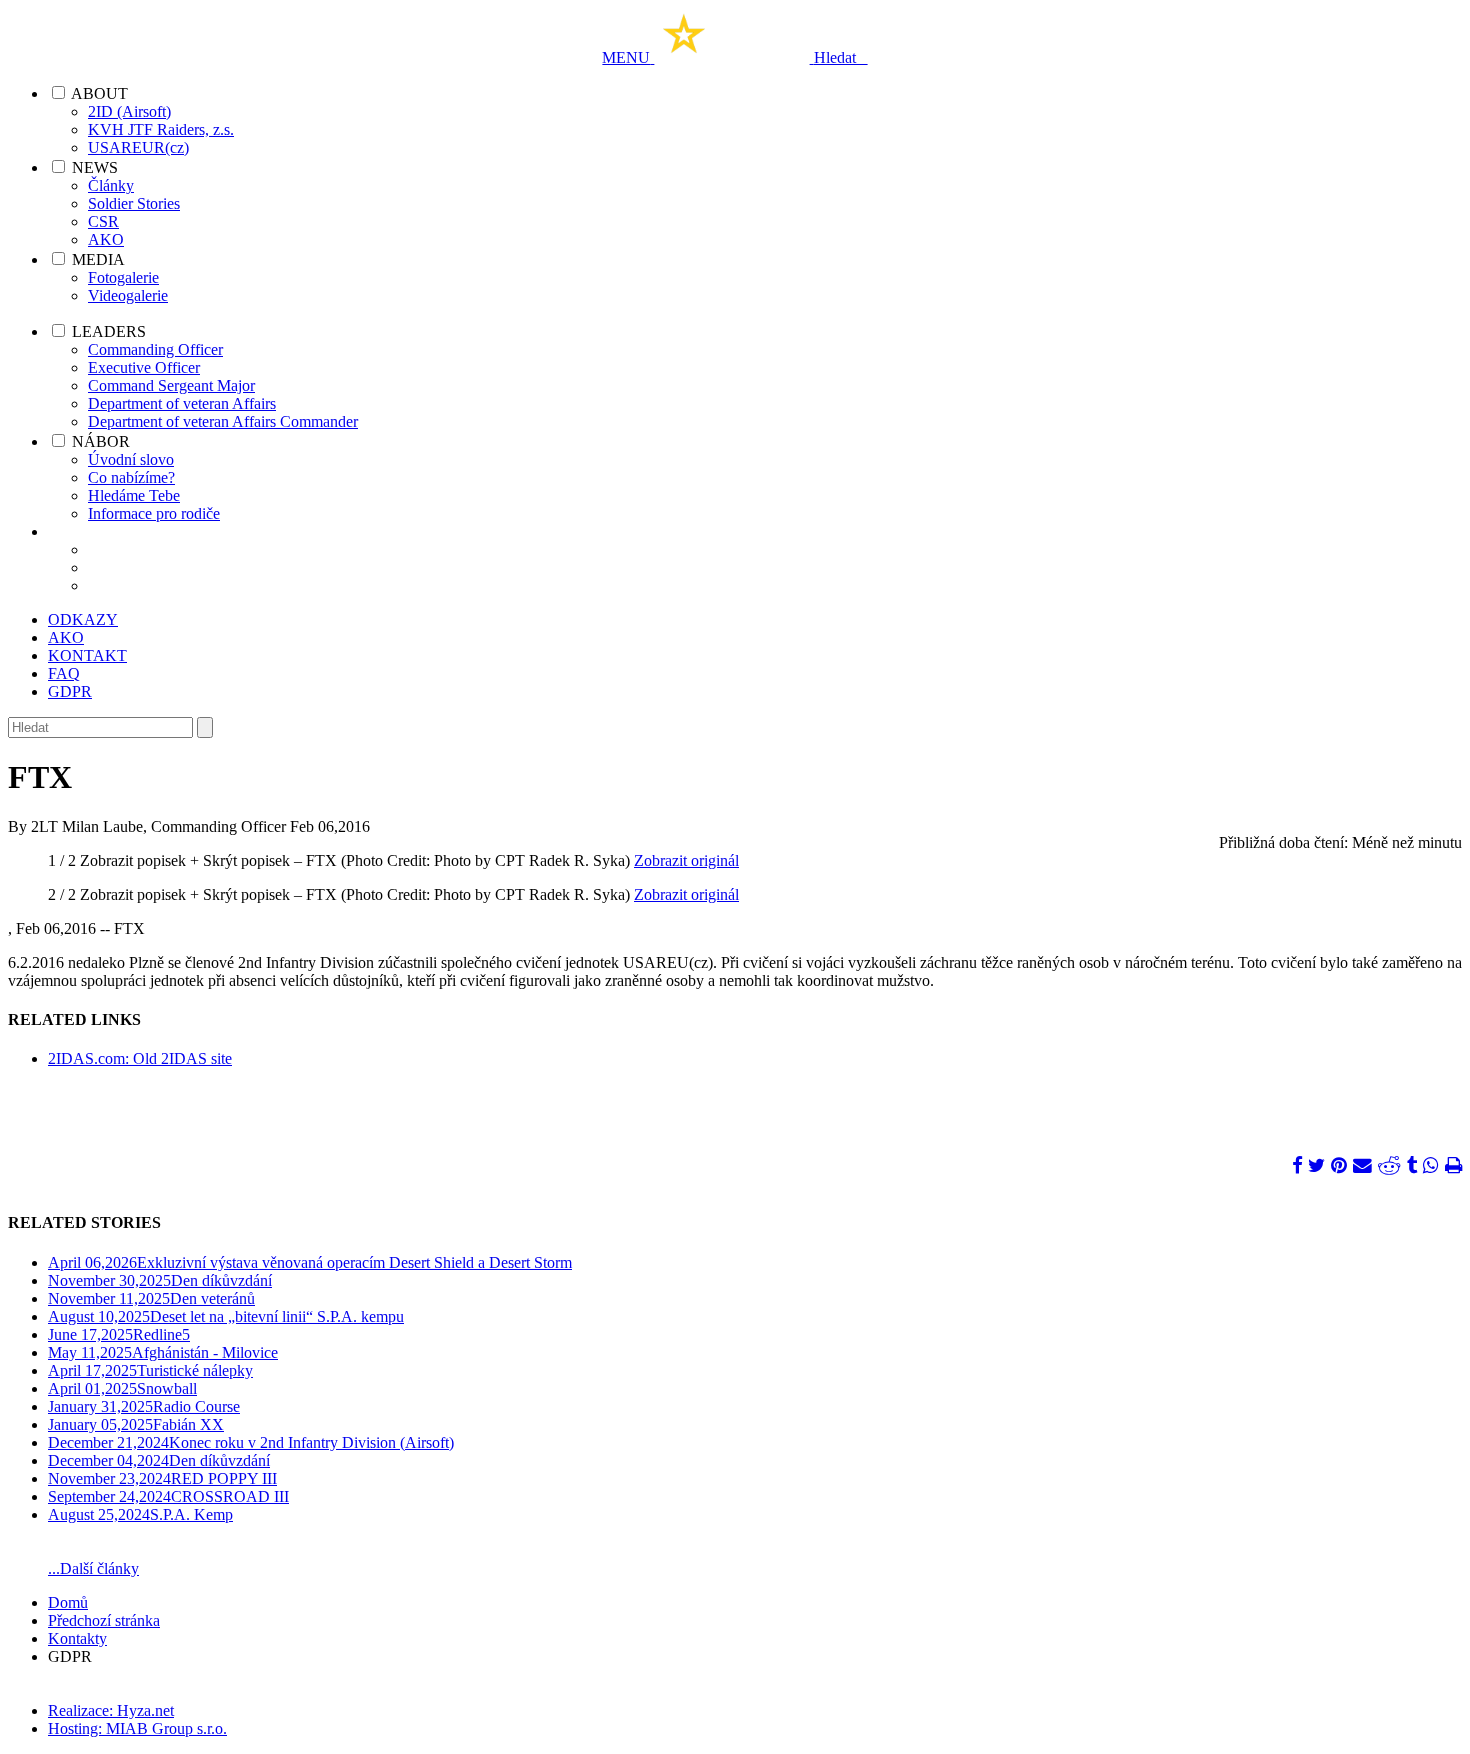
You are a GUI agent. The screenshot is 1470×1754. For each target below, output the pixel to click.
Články (111, 185)
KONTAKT (87, 655)
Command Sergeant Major (171, 385)
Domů (68, 1602)
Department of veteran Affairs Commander (223, 421)
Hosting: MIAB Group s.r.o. (137, 1728)
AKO (106, 239)
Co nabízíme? (131, 477)
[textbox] (100, 727)
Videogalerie (128, 295)
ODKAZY (83, 619)
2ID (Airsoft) (129, 111)
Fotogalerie (123, 277)
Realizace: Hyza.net (111, 1710)
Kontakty (77, 1638)
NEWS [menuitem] (95, 167)
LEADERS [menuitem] (109, 331)
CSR (103, 221)
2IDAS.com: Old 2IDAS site (140, 1058)
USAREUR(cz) (138, 147)
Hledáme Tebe (134, 495)
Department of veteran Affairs (182, 403)
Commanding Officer (155, 349)
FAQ (64, 673)
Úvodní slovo (131, 459)
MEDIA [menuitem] (98, 259)
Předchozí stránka (104, 1620)
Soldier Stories (134, 203)
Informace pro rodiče (154, 513)
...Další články (93, 1568)
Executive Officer (144, 367)
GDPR (70, 691)
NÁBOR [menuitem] (101, 441)
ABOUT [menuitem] (99, 93)
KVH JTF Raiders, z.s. (161, 129)
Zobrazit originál (686, 860)
